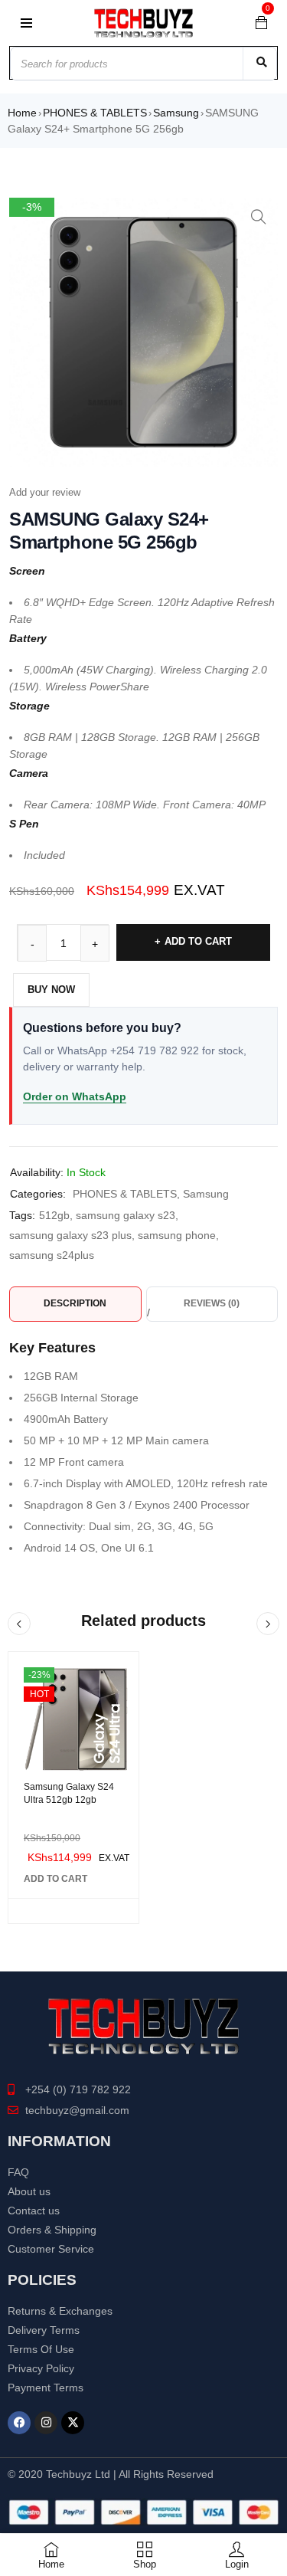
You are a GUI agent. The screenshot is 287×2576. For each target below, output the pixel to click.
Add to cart (198, 941)
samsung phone (177, 1235)
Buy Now (51, 990)
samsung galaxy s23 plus (70, 1235)
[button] (259, 217)
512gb (54, 1215)
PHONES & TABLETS (95, 113)
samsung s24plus (52, 1255)
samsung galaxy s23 (126, 1215)
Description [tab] (75, 1303)
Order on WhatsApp (75, 1096)
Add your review (45, 492)
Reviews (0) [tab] (212, 1303)
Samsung (176, 113)
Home (22, 113)
